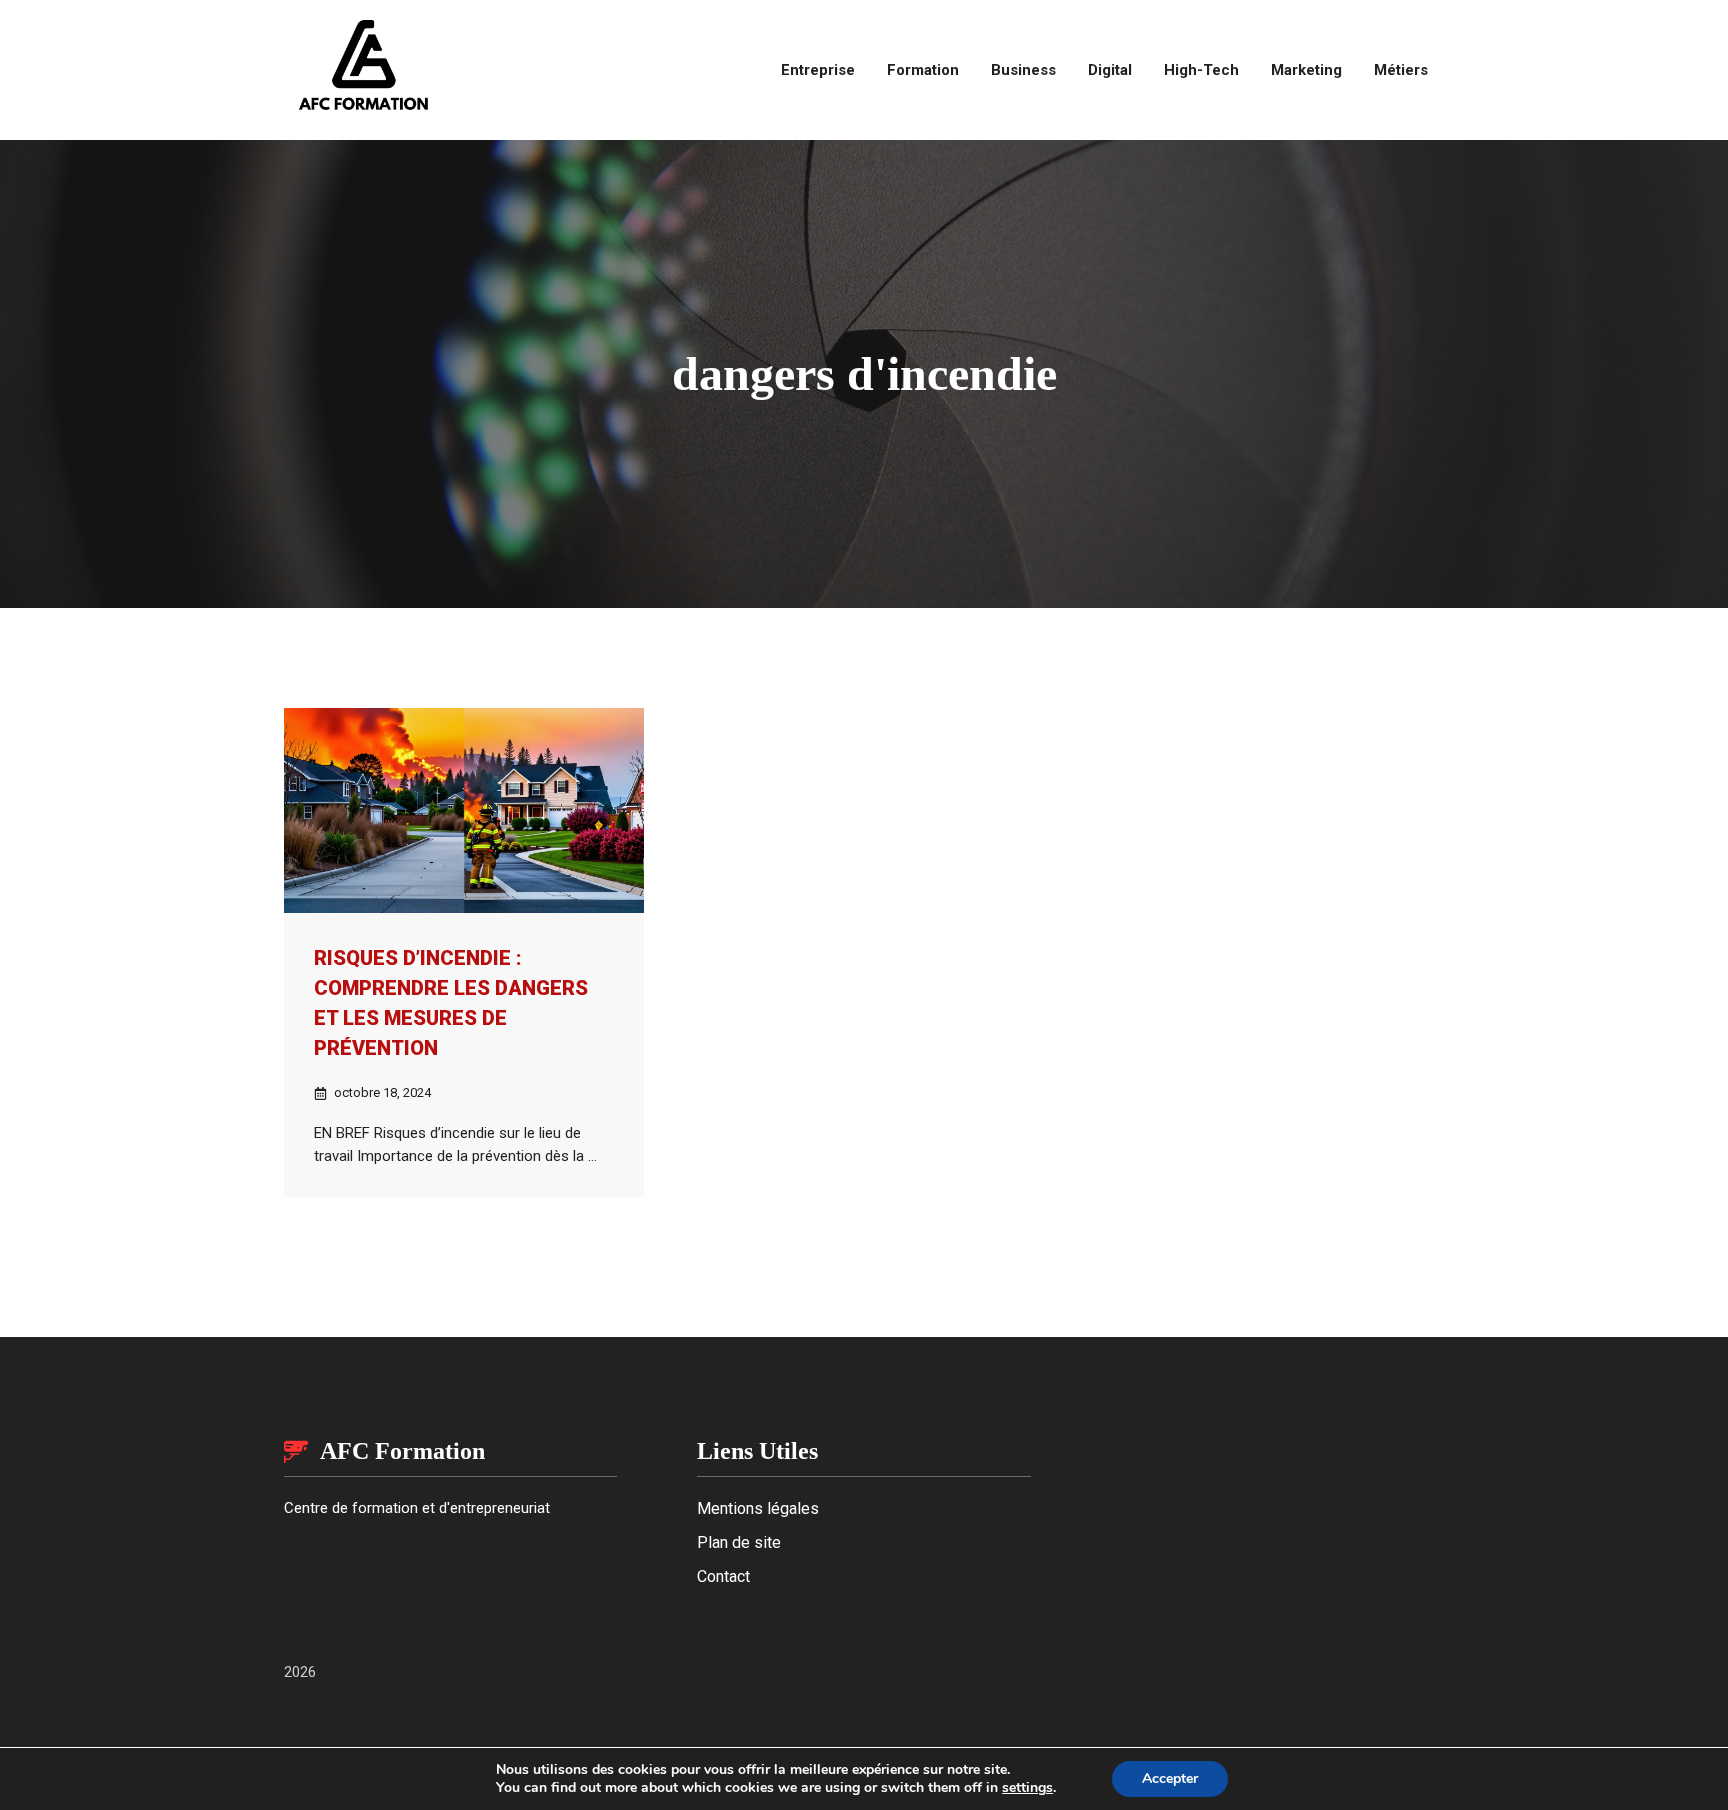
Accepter (1170, 1778)
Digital (1110, 70)
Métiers (1401, 70)
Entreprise (818, 70)
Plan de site (739, 1542)
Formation (923, 70)
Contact (723, 1576)
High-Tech (1201, 70)
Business (1023, 70)
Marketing (1306, 70)
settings (1027, 1788)
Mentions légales (758, 1508)
